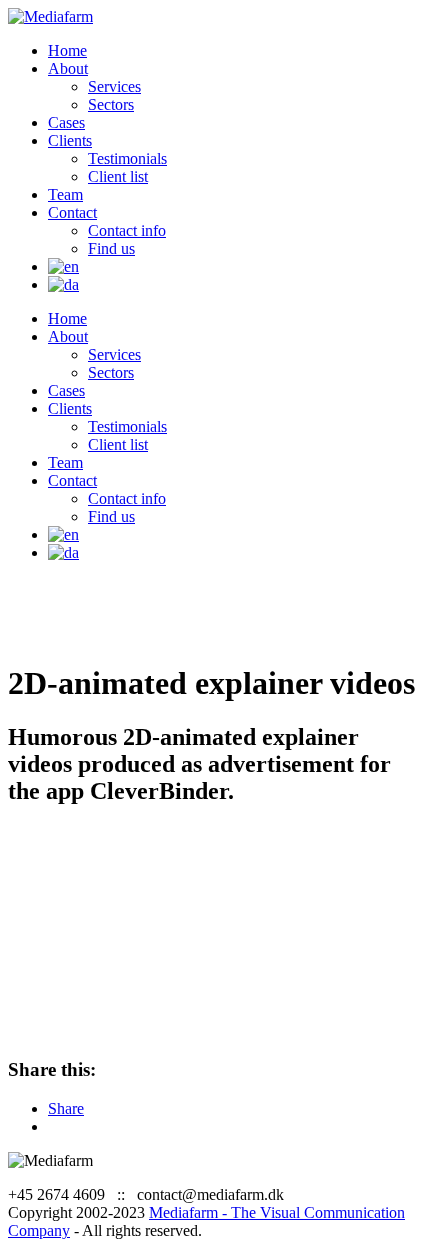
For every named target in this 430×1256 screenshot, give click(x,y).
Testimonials (127, 158)
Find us (111, 248)
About (68, 68)
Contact (72, 212)
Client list (118, 176)
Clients (70, 140)
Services (114, 86)
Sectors (111, 104)
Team (65, 194)
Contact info (127, 230)
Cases (66, 122)
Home (67, 50)
